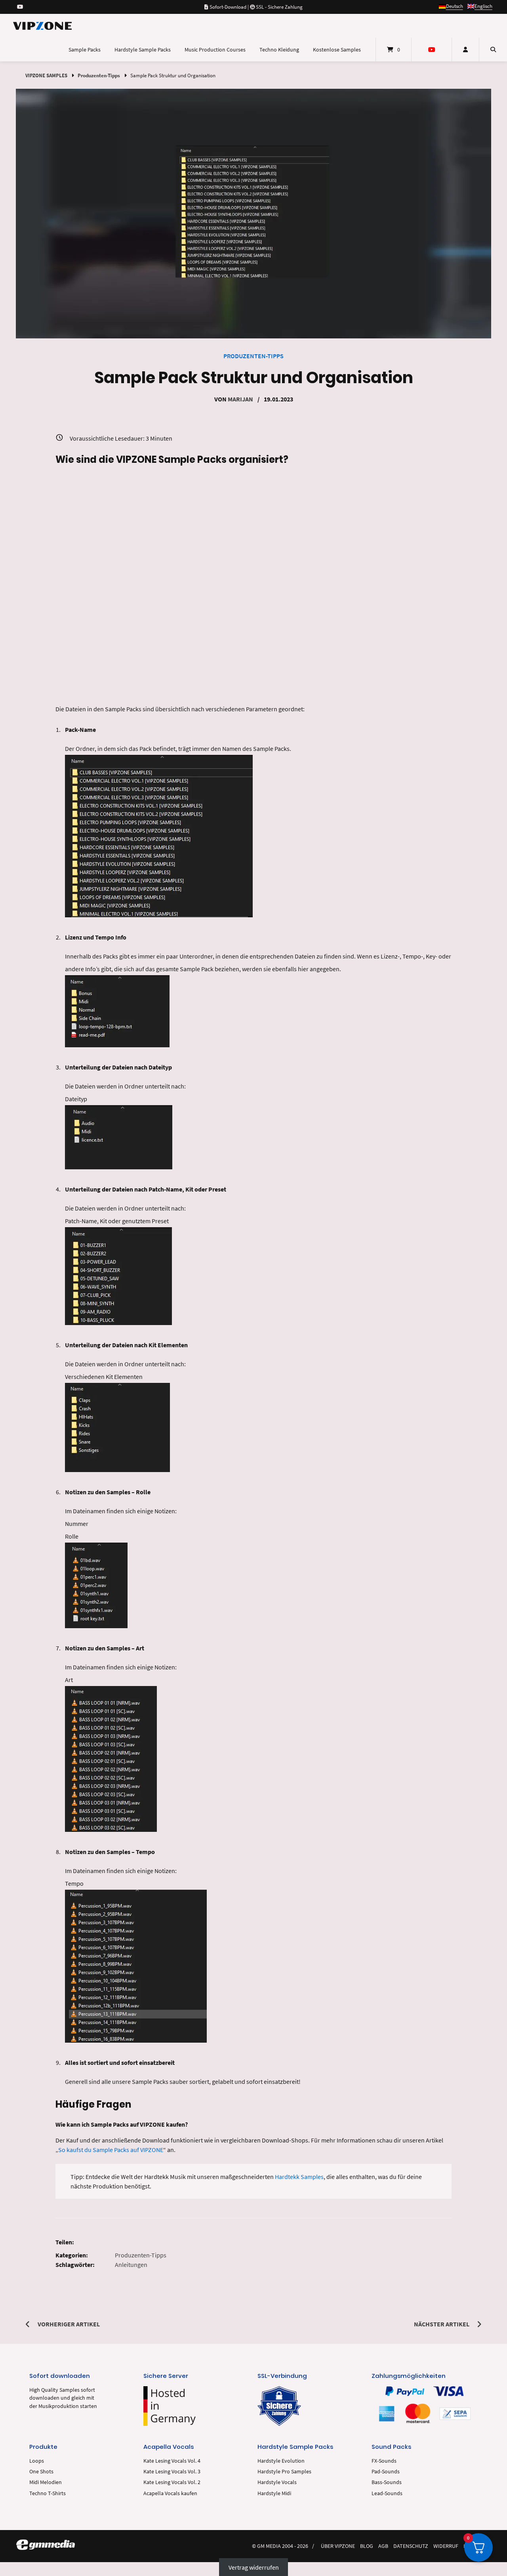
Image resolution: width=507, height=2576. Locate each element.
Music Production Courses (215, 50)
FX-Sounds (384, 2461)
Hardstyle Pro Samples (284, 2472)
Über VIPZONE (338, 2546)
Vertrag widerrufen (254, 2567)
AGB (383, 2546)
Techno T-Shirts (48, 2493)
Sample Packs (85, 50)
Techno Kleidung (279, 50)
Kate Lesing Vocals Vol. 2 (172, 2482)
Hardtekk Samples (299, 2177)
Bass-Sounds (387, 2482)
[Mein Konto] (465, 50)
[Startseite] (42, 26)
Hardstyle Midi (274, 2493)
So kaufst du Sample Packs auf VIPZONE (111, 2150)
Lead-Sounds (387, 2493)
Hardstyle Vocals (277, 2482)
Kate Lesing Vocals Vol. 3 (172, 2472)
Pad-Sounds (386, 2472)
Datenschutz (411, 2546)
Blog (367, 2546)
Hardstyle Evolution (281, 2461)
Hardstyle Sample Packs (143, 50)
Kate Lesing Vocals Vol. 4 (172, 2461)
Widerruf (446, 2546)
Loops (37, 2461)
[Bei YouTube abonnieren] (20, 7)
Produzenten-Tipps (99, 75)
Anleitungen (131, 2265)
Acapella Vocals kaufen (170, 2493)
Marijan (240, 399)
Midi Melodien (46, 2482)
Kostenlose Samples (337, 50)
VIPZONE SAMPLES (46, 75)
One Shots (41, 2472)
